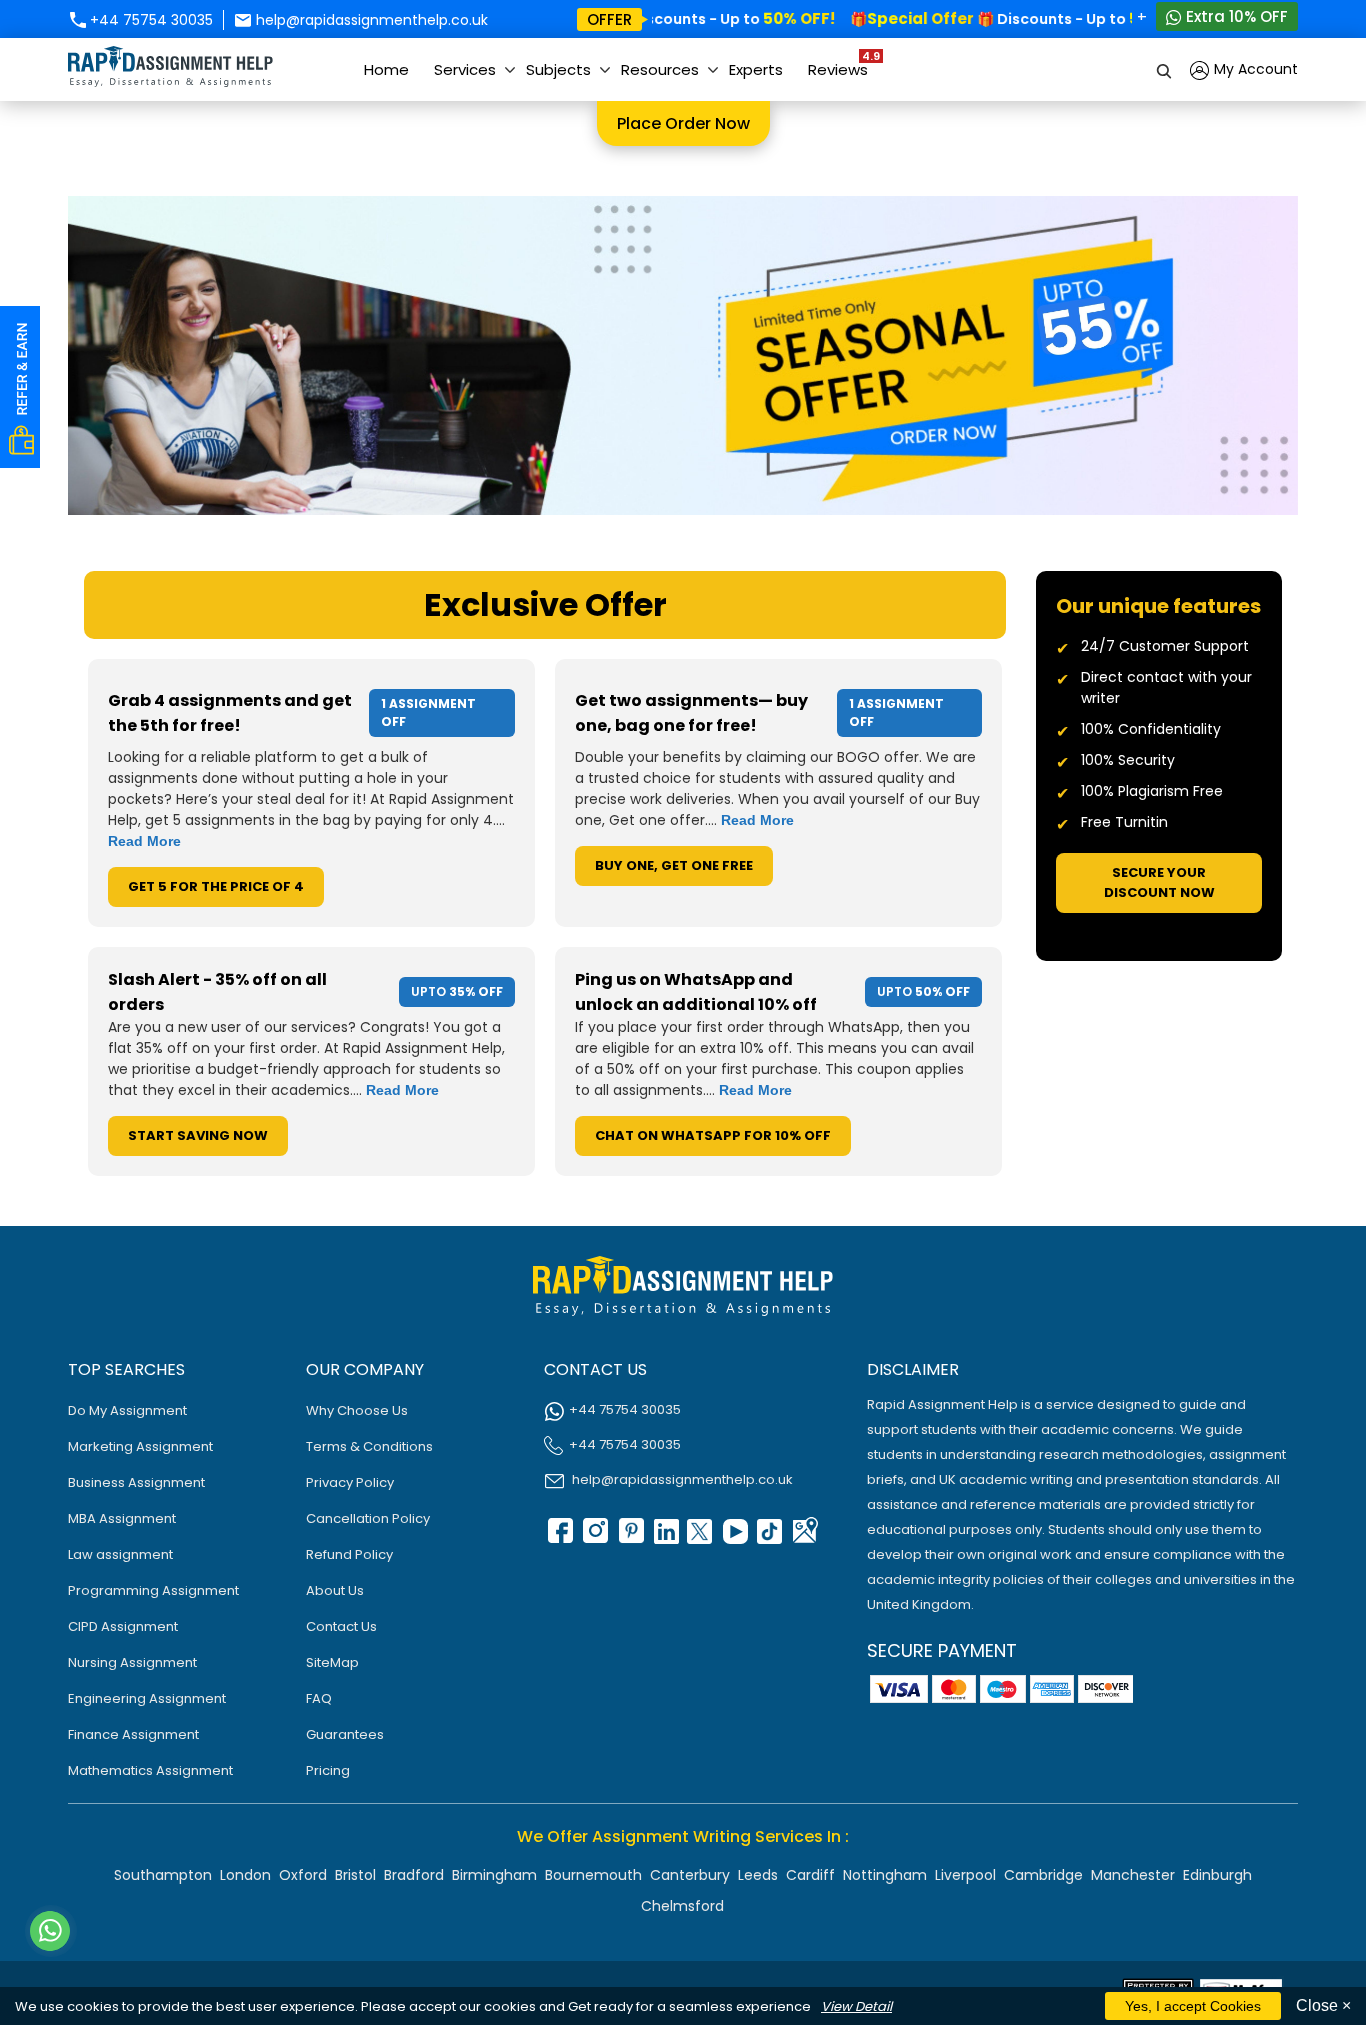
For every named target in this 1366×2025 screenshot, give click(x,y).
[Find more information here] (1179, 1739)
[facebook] (559, 1537)
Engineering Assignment (147, 1698)
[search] (1165, 69)
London (245, 1875)
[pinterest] (629, 1537)
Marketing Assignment (140, 1446)
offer (609, 19)
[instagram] (594, 1537)
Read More (144, 841)
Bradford (414, 1875)
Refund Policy (349, 1554)
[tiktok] (769, 1537)
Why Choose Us (357, 1410)
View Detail (856, 2006)
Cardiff (810, 1875)
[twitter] (699, 1537)
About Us (335, 1590)
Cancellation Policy (368, 1518)
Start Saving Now (198, 1135)
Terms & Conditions (369, 1446)
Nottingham (885, 1875)
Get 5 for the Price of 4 (216, 886)
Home (386, 69)
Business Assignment (136, 1482)
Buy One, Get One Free (674, 865)
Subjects (558, 69)
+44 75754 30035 (149, 20)
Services (465, 69)
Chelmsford (682, 1906)
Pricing (328, 1770)
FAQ (319, 1698)
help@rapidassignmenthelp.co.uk (370, 20)
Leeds (758, 1875)
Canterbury (690, 1875)
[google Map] (804, 1537)
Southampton (163, 1875)
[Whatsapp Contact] (51, 1931)
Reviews (843, 64)
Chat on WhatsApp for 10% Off (713, 1135)
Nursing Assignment (132, 1662)
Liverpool (965, 1875)
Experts (756, 69)
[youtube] (734, 1537)
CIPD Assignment (123, 1626)
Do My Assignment (127, 1410)
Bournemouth (593, 1875)
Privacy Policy (350, 1482)
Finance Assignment (133, 1734)
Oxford (303, 1875)
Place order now (683, 123)
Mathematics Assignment (150, 1770)
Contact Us (341, 1626)
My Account (1254, 69)
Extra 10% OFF (1235, 16)
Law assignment (120, 1554)
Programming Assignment (153, 1590)
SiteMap (332, 1662)
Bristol (355, 1875)
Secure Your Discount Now (1159, 882)
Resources (660, 69)
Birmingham (494, 1875)
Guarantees (345, 1734)
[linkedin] (664, 1537)
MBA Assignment (122, 1518)
